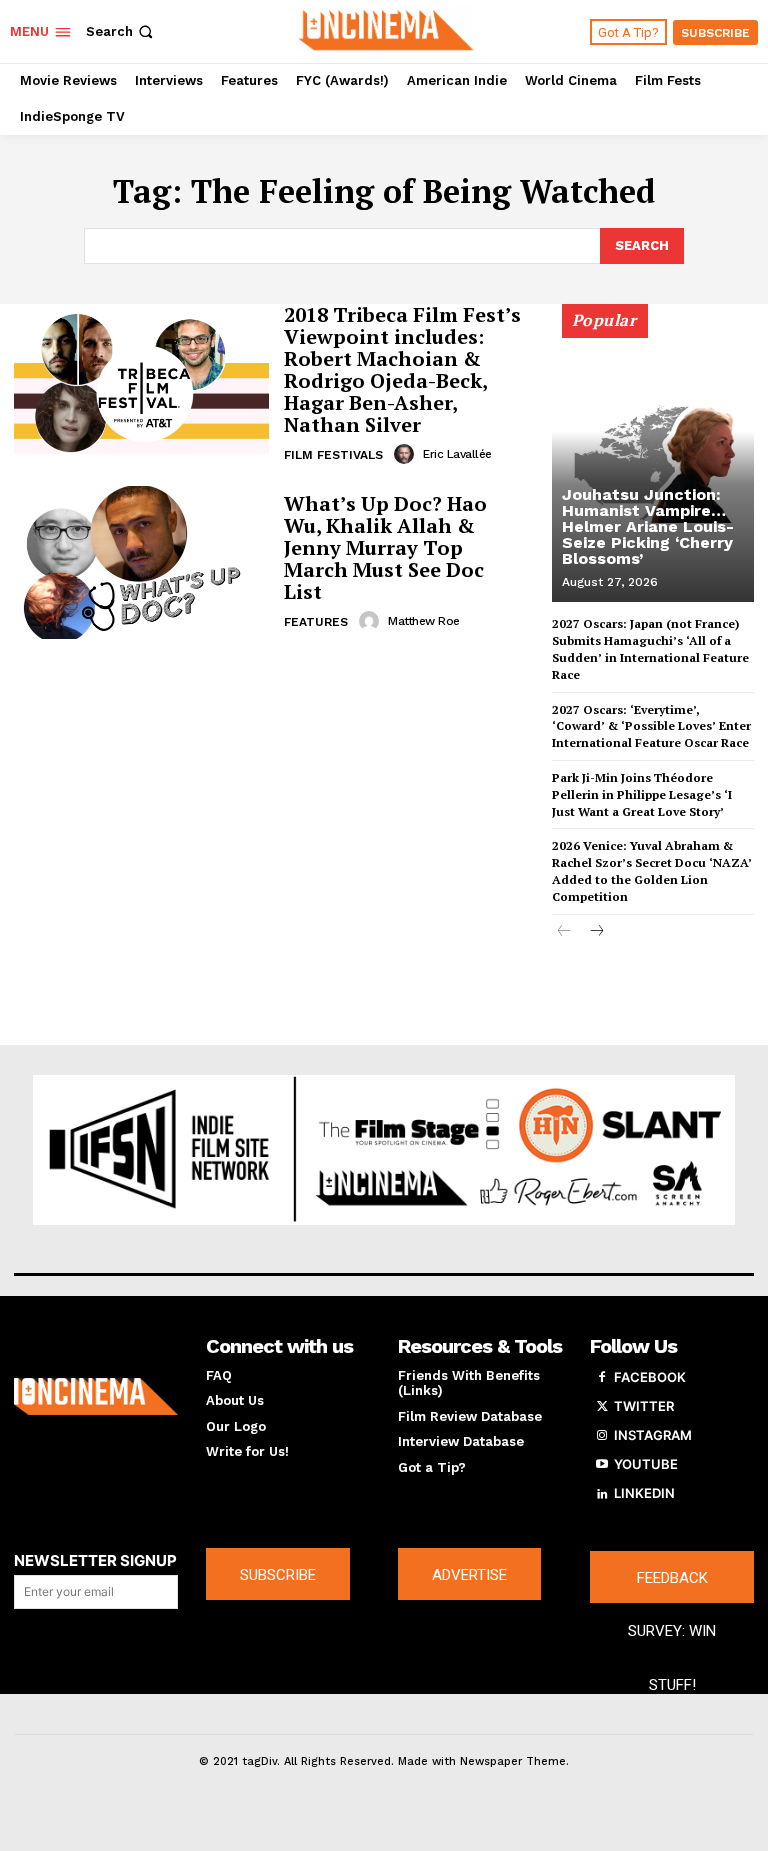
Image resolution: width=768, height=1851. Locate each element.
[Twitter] (602, 1407)
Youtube (646, 1464)
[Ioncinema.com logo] (96, 1397)
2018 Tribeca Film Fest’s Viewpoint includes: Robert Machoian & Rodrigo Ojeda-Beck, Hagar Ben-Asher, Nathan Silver (402, 369)
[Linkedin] (602, 1494)
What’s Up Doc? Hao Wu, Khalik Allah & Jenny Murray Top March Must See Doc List (385, 547)
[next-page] (596, 932)
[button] (121, 31)
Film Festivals (333, 455)
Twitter (644, 1406)
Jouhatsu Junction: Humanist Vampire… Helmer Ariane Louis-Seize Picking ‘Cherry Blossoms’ (648, 526)
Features (316, 622)
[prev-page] (564, 932)
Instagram (653, 1435)
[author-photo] (407, 454)
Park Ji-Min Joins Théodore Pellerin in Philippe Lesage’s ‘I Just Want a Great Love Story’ (642, 794)
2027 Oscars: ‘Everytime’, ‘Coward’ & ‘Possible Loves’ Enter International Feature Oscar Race (651, 726)
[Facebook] (602, 1378)
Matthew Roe (424, 621)
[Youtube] (602, 1465)
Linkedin (644, 1493)
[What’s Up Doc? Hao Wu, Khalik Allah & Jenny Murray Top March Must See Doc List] (141, 562)
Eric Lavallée (457, 454)
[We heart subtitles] (386, 29)
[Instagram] (602, 1436)
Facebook (650, 1377)
